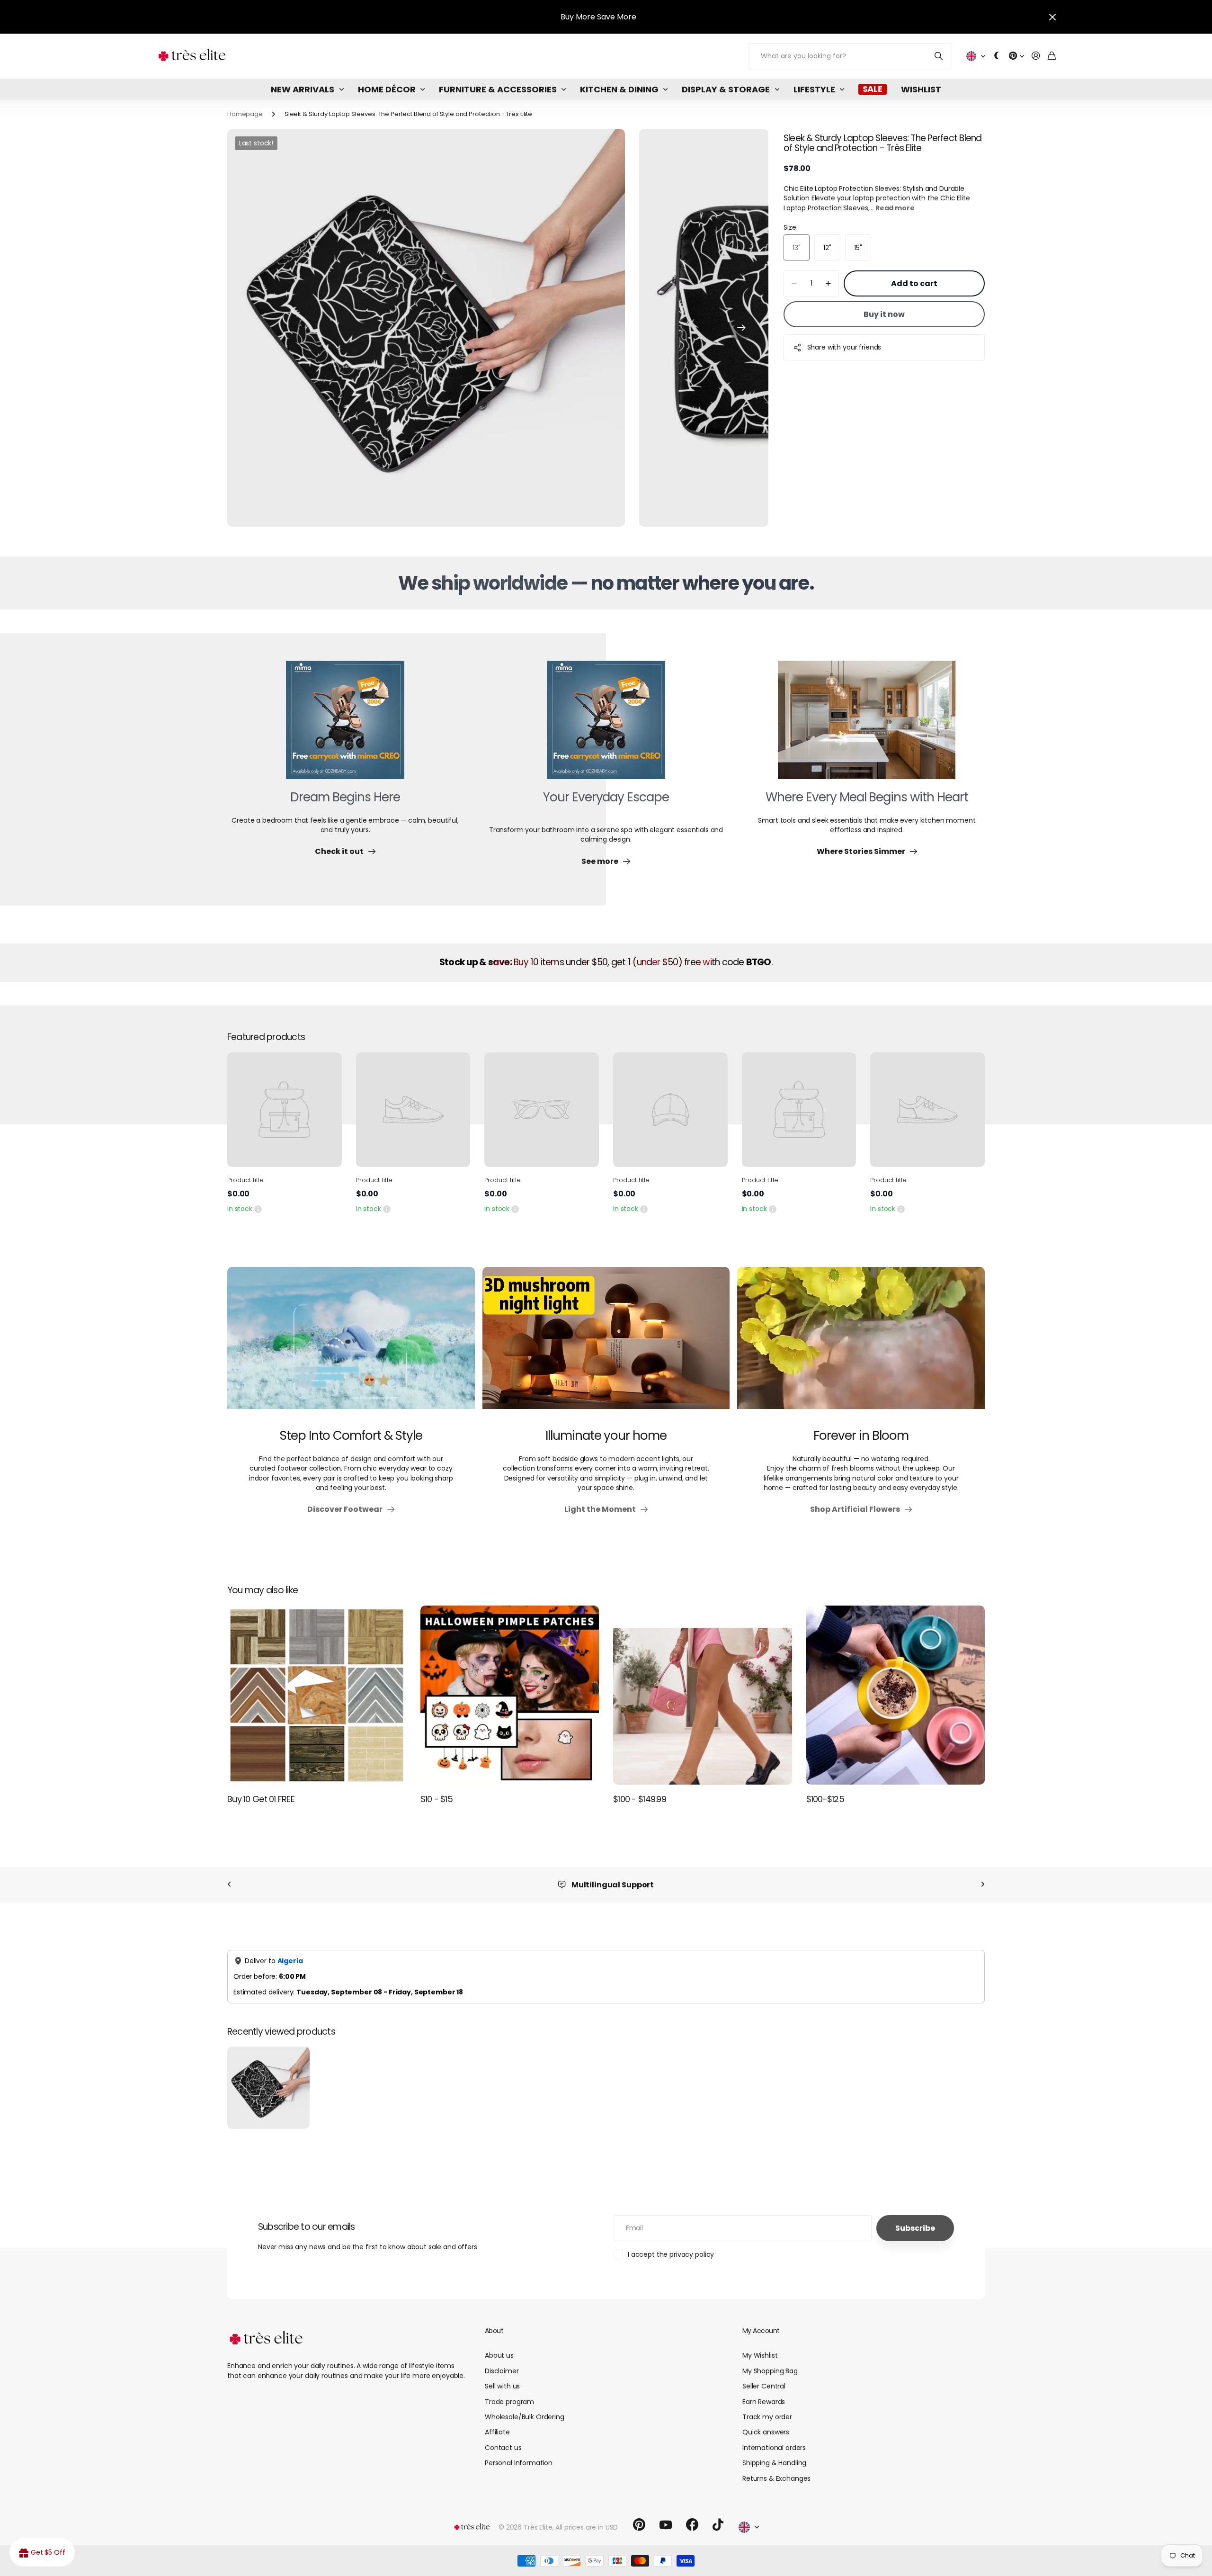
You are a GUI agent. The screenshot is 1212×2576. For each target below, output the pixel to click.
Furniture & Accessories (498, 89)
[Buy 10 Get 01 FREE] (317, 1695)
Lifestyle (814, 89)
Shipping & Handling (774, 2463)
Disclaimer (502, 2371)
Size (790, 227)
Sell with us (502, 2386)
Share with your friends (844, 347)
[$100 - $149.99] (703, 1695)
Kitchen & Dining (619, 89)
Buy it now (884, 314)
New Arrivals (303, 89)
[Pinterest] (639, 2525)
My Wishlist (760, 2355)
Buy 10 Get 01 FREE (261, 1799)
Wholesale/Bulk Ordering (525, 2417)
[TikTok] (718, 2525)
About (494, 2331)
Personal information (519, 2463)
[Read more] (1016, 56)
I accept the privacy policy (671, 2254)
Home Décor (387, 89)
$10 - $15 (437, 1799)
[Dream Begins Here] (345, 726)
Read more (895, 208)
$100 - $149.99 (640, 1799)
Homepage (245, 114)
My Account (761, 2331)
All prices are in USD (587, 2527)
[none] (229, 1885)
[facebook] (692, 2525)
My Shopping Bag (770, 2371)
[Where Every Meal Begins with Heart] (867, 726)
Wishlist (921, 89)
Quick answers (766, 2432)
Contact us (503, 2448)
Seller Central (764, 2386)
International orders (774, 2448)
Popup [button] (258, 1209)
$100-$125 (825, 1799)
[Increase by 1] (828, 284)
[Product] (285, 1110)
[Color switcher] (997, 56)
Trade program (509, 2402)
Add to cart (914, 283)
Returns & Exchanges (776, 2478)
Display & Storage (726, 89)
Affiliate (497, 2432)
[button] (741, 328)
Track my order (767, 2417)
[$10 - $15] (510, 1695)
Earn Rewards (764, 2402)
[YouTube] (666, 2525)
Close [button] (1052, 17)
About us (499, 2355)
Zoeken (939, 56)
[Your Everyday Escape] (606, 726)
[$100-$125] (896, 1695)
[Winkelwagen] (1052, 56)
